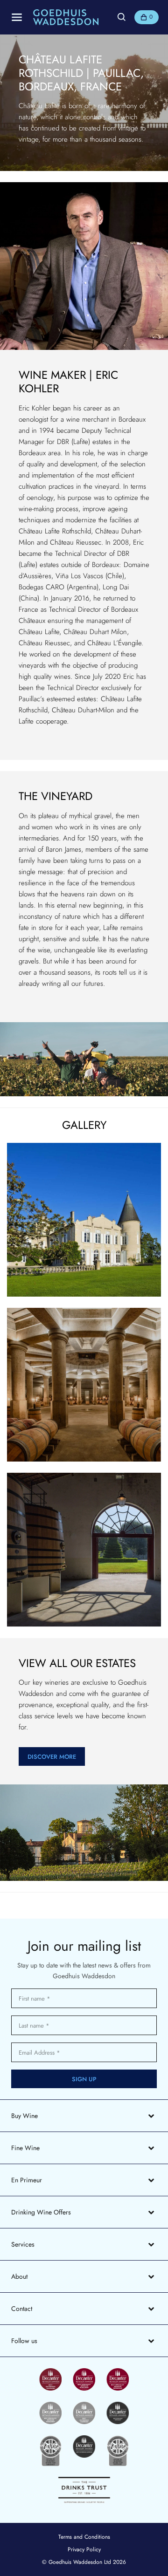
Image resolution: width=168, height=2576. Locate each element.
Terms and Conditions (84, 2537)
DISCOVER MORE (52, 1757)
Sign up (84, 2079)
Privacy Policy (84, 2549)
